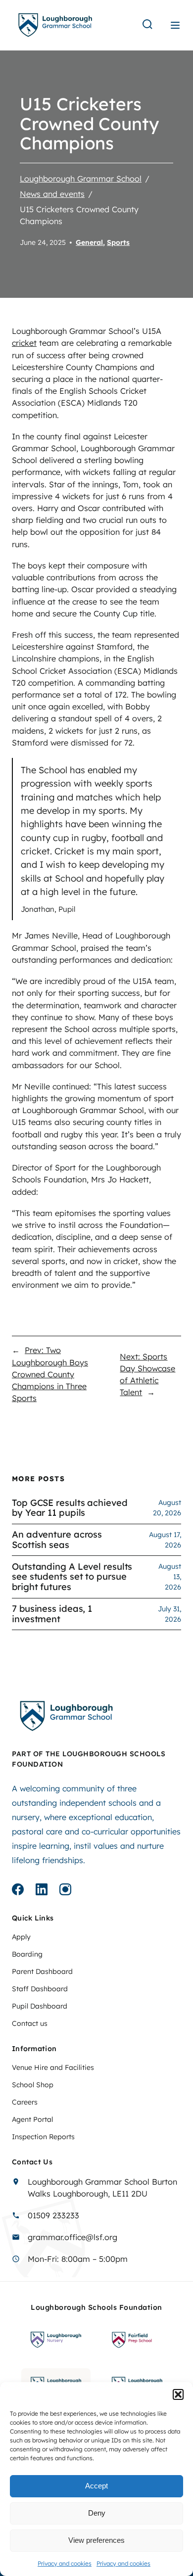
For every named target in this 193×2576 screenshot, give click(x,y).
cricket (24, 343)
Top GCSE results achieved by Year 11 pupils (70, 1508)
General (89, 242)
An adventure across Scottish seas (57, 1540)
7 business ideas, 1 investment (52, 1614)
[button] (178, 2394)
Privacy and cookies (65, 2563)
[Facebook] (18, 1891)
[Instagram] (65, 1891)
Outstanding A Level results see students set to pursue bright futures (72, 1577)
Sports (118, 242)
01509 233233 (53, 2215)
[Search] (147, 25)
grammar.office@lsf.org (72, 2237)
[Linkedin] (42, 1891)
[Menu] (175, 25)
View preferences (96, 2540)
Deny (97, 2513)
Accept (96, 2486)
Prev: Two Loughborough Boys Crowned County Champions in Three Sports (50, 1374)
